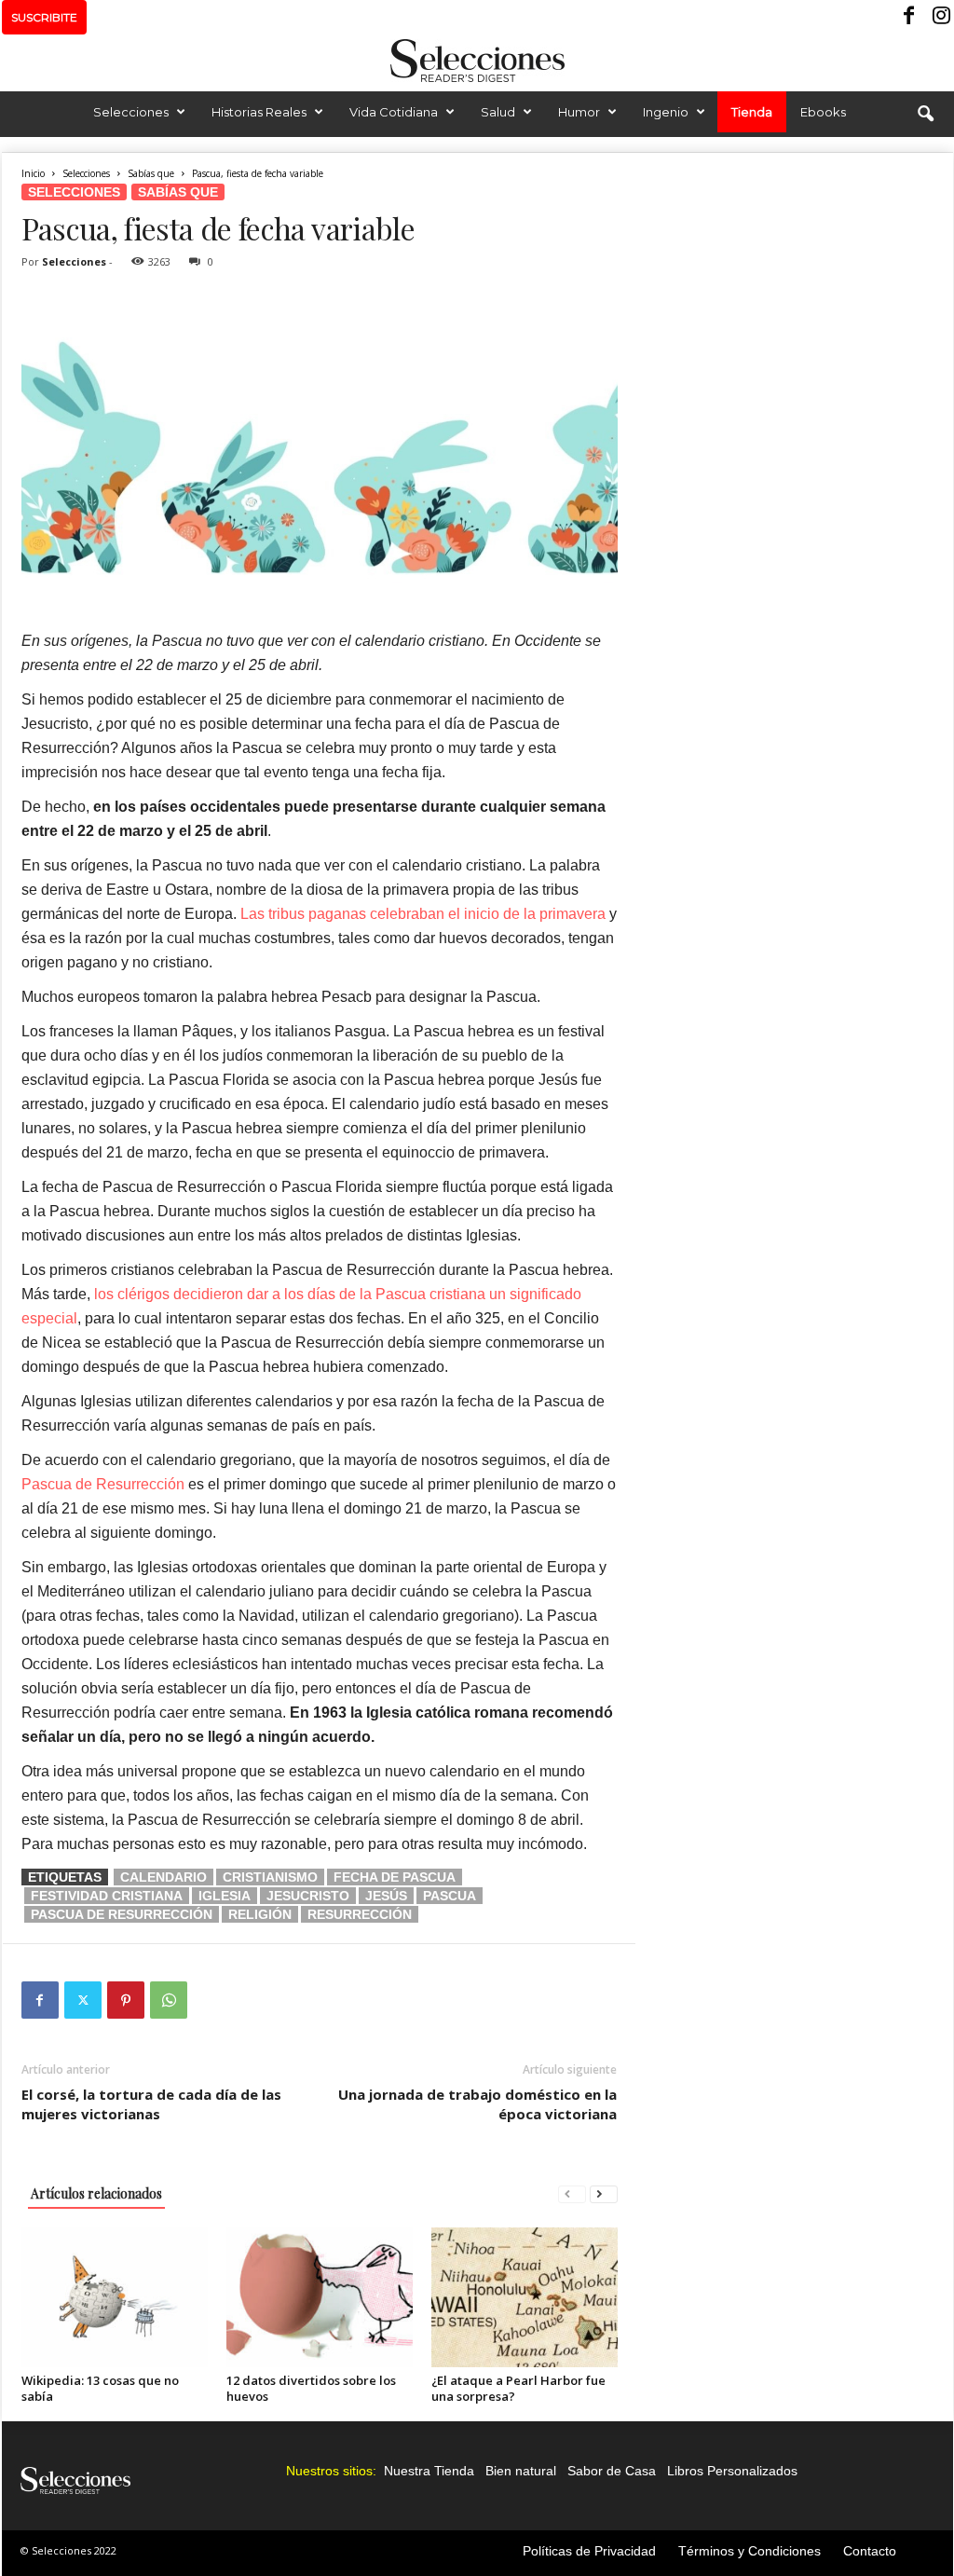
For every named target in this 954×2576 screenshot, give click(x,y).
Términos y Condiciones (750, 2551)
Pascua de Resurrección (103, 1484)
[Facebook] (910, 17)
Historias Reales (259, 112)
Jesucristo (308, 1896)
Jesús (386, 1896)
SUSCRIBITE (44, 17)
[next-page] (604, 2193)
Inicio (33, 173)
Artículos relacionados (96, 2193)
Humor (579, 112)
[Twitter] (83, 2000)
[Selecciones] (477, 61)
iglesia (225, 1896)
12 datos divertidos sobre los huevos (311, 2388)
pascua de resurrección (122, 1914)
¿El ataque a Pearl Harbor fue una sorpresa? (518, 2388)
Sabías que (151, 173)
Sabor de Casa (612, 2471)
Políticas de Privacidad (589, 2551)
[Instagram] (939, 17)
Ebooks (823, 112)
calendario (164, 1877)
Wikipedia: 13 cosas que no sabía (100, 2388)
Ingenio (666, 112)
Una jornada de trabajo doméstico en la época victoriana (477, 2104)
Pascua (450, 1896)
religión (260, 1914)
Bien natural (521, 2471)
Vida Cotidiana (394, 112)
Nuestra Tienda (429, 2471)
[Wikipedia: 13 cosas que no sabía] (115, 2297)
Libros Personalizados (732, 2471)
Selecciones (131, 112)
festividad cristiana (107, 1896)
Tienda (752, 112)
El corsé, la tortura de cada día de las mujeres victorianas (151, 2104)
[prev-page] (572, 2193)
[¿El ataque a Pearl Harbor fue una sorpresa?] (525, 2297)
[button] (925, 115)
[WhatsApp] (169, 2000)
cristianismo (270, 1877)
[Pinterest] (126, 2000)
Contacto (870, 2551)
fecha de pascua (395, 1877)
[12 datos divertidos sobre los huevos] (320, 2297)
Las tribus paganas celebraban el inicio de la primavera (423, 914)
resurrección (360, 1914)
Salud (498, 112)
